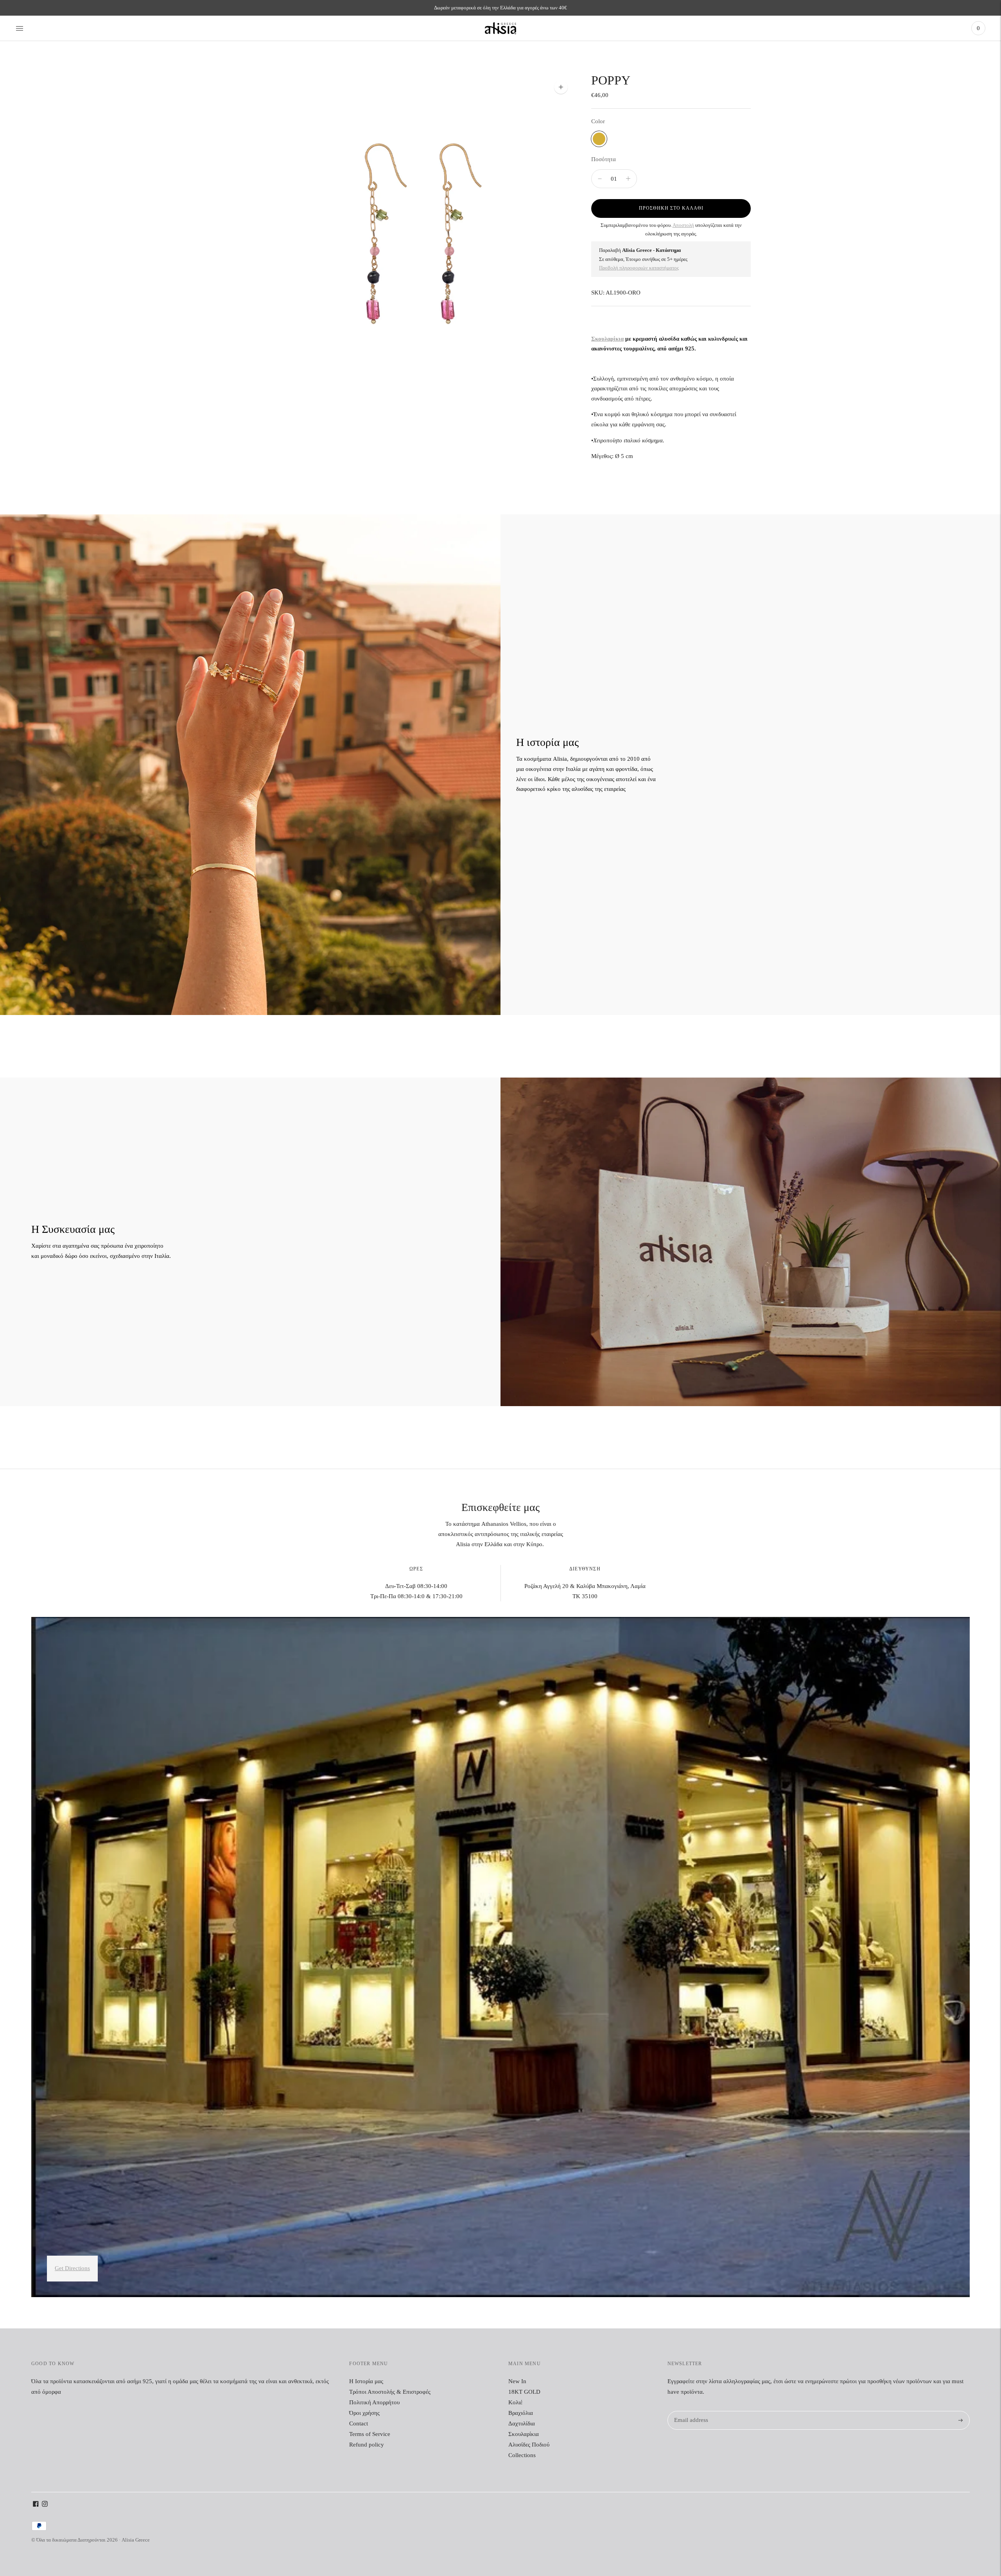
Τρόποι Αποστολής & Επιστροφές (390, 2392)
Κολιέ (515, 2402)
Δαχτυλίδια (522, 2423)
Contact (359, 2423)
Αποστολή (683, 225)
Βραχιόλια (521, 2413)
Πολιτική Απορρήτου (374, 2402)
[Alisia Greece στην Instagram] (45, 2505)
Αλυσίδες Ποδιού (529, 2445)
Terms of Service (370, 2434)
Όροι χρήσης (364, 2413)
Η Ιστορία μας (366, 2381)
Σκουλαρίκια (607, 339)
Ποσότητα (604, 159)
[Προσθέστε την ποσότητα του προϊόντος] (600, 179)
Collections (522, 2455)
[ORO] (599, 139)
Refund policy (367, 2445)
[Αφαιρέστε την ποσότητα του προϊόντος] (628, 179)
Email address (690, 2411)
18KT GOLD (524, 2392)
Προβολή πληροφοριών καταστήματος (639, 268)
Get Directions (72, 2268)
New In (517, 2381)
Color (598, 121)
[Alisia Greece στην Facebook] (36, 2505)
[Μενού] (20, 28)
